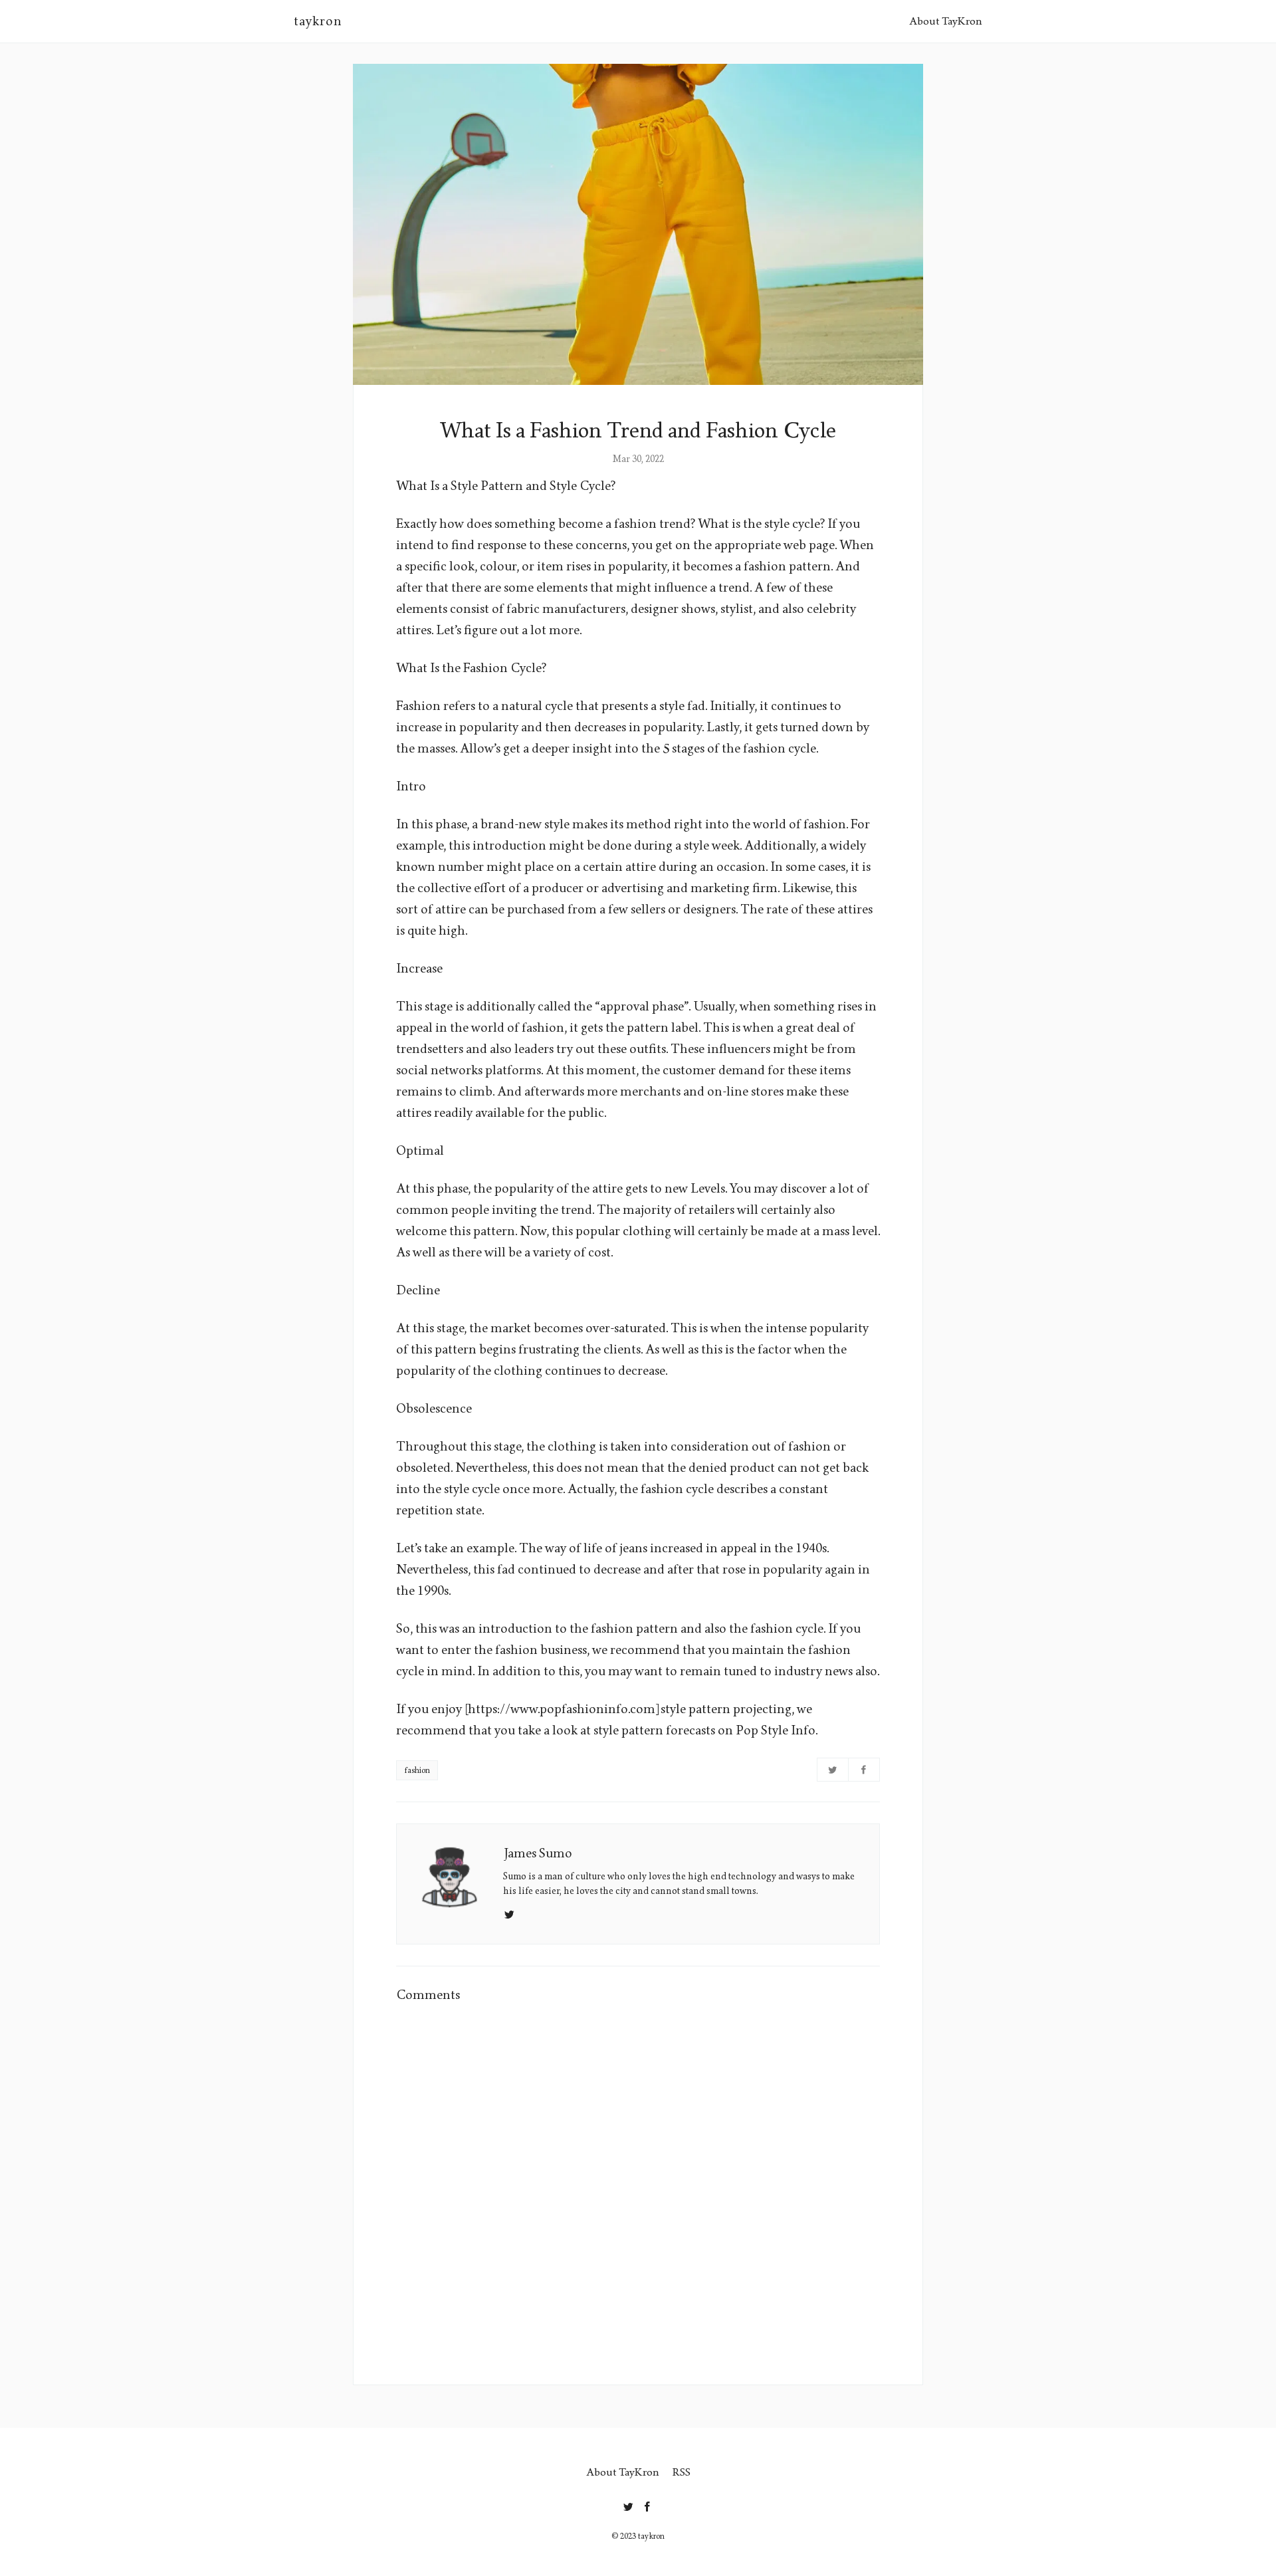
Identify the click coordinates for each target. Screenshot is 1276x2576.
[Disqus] (638, 2185)
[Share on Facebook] (864, 1770)
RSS (682, 2472)
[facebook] (648, 2504)
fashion (417, 1770)
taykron (318, 21)
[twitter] (628, 2504)
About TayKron (946, 21)
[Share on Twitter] (833, 1770)
